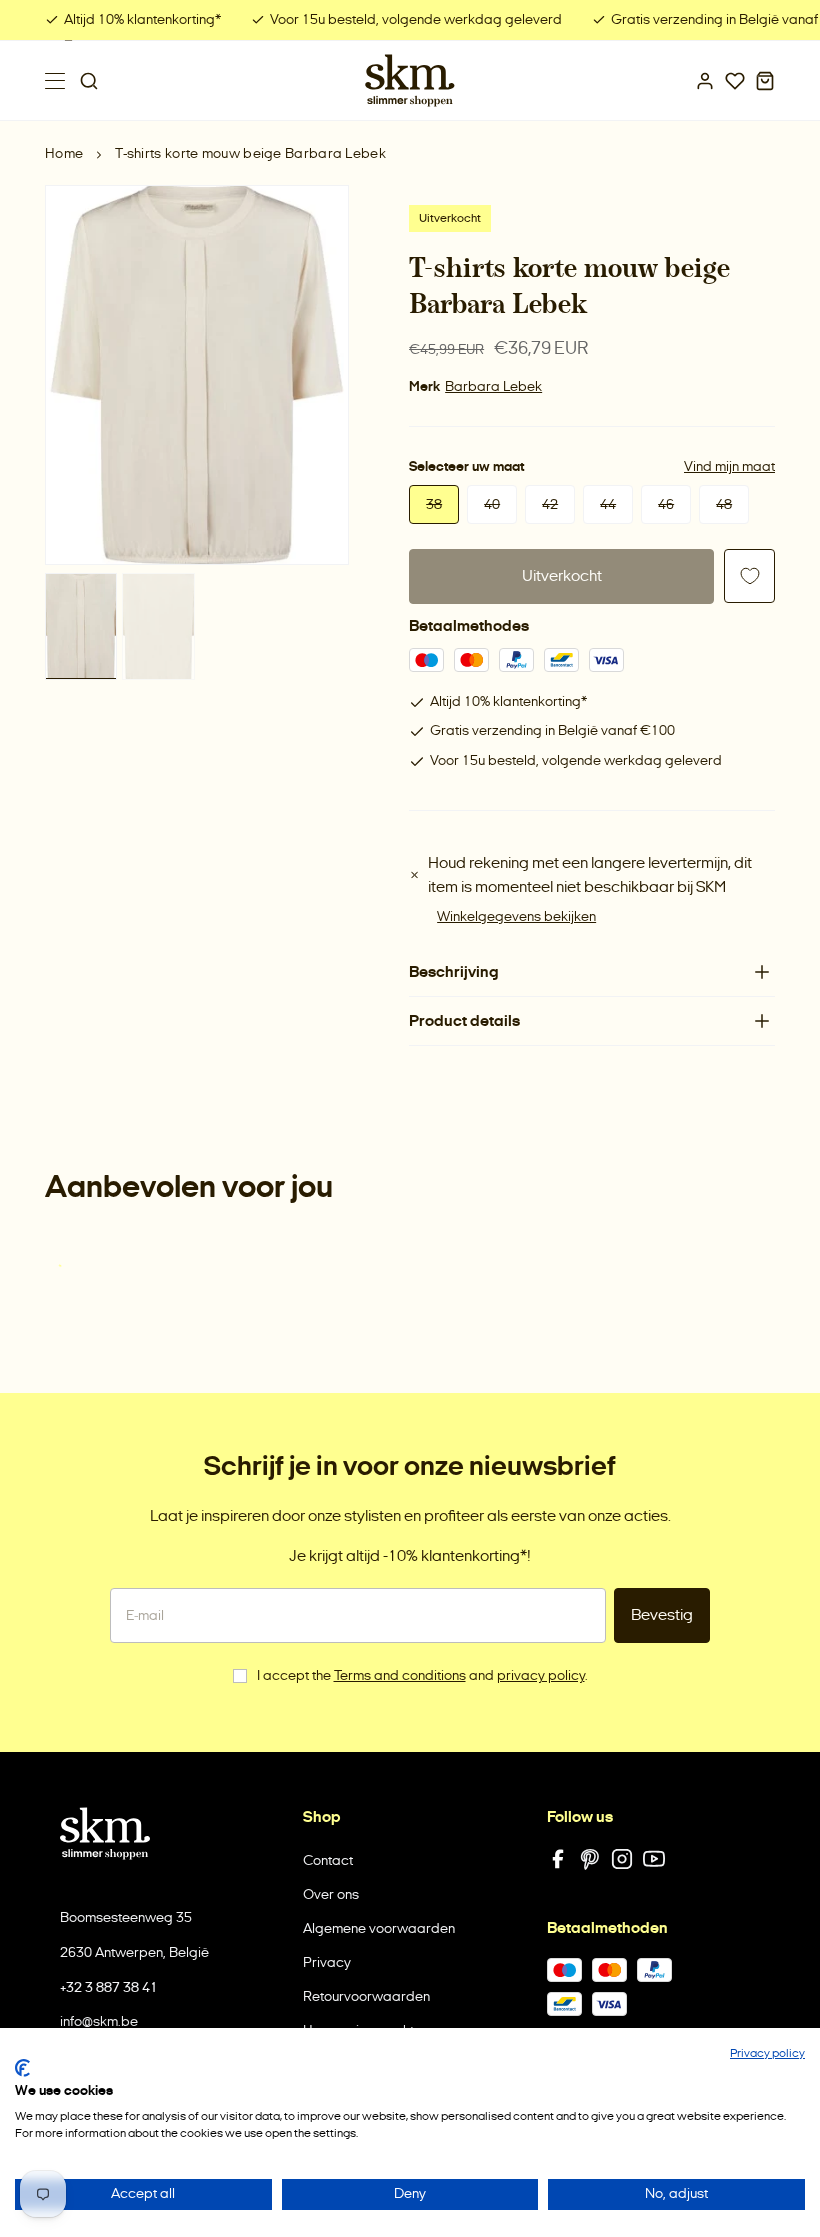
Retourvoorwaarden (366, 1996)
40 (492, 504)
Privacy (327, 1962)
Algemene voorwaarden (379, 1928)
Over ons (331, 1894)
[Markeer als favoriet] (749, 576)
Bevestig (662, 1614)
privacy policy (541, 1675)
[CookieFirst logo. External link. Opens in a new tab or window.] (22, 2068)
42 (550, 504)
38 (434, 504)
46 (666, 504)
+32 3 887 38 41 (109, 1987)
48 (724, 504)
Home (64, 153)
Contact (328, 1860)
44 (608, 504)
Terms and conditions (400, 1675)
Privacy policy (767, 2053)
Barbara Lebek (493, 386)
